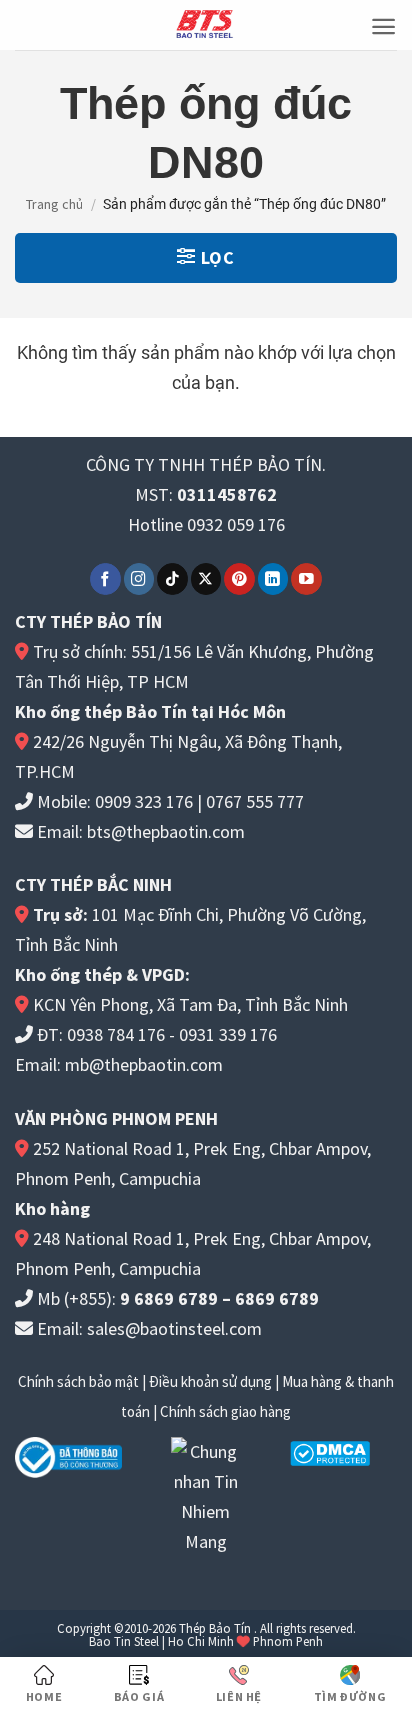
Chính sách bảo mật (78, 1381)
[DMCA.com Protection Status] (330, 1451)
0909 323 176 (144, 801)
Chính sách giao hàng (225, 1411)
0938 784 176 (116, 1034)
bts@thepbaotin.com (166, 831)
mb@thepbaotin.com (144, 1064)
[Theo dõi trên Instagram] (139, 578)
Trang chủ (54, 204)
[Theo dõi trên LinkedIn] (273, 578)
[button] (383, 26)
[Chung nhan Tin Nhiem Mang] (206, 1494)
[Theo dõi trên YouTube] (306, 578)
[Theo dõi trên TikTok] (172, 578)
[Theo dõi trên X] (206, 578)
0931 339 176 (228, 1034)
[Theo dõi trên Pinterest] (239, 578)
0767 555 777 (255, 801)
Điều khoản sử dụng (210, 1381)
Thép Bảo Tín (215, 1628)
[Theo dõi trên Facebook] (105, 578)
